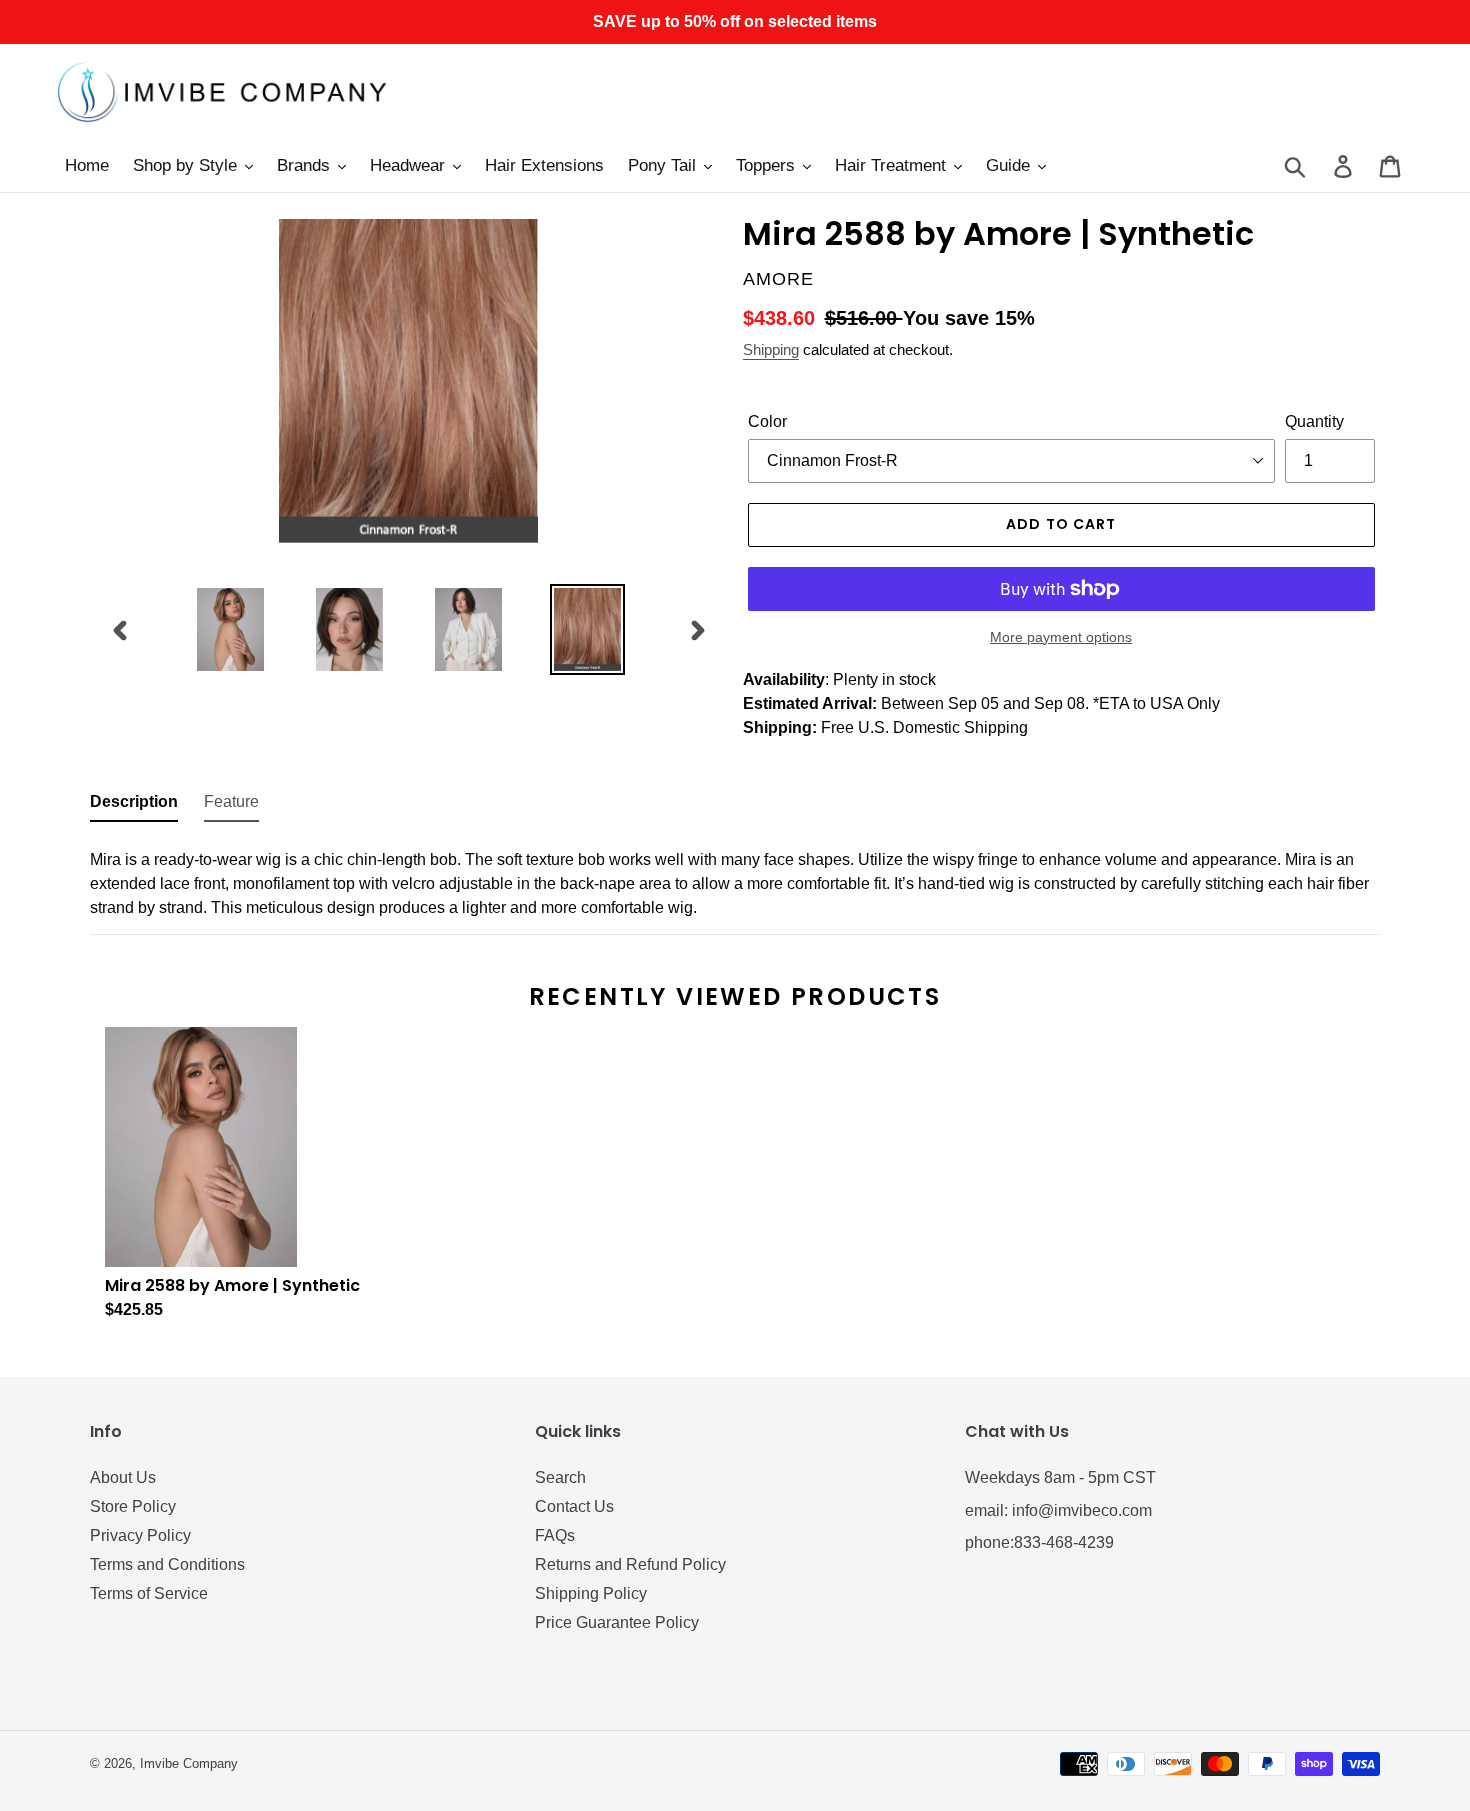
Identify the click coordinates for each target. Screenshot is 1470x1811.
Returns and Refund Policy (630, 1564)
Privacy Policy (140, 1535)
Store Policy (133, 1506)
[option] (230, 630)
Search (560, 1477)
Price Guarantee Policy (617, 1622)
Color (767, 421)
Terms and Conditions (167, 1564)
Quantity (1314, 421)
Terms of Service (149, 1593)
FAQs (555, 1535)
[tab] (134, 806)
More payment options (1061, 637)
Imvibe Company (189, 1763)
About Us (123, 1477)
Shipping (771, 349)
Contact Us (574, 1506)
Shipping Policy (591, 1593)
